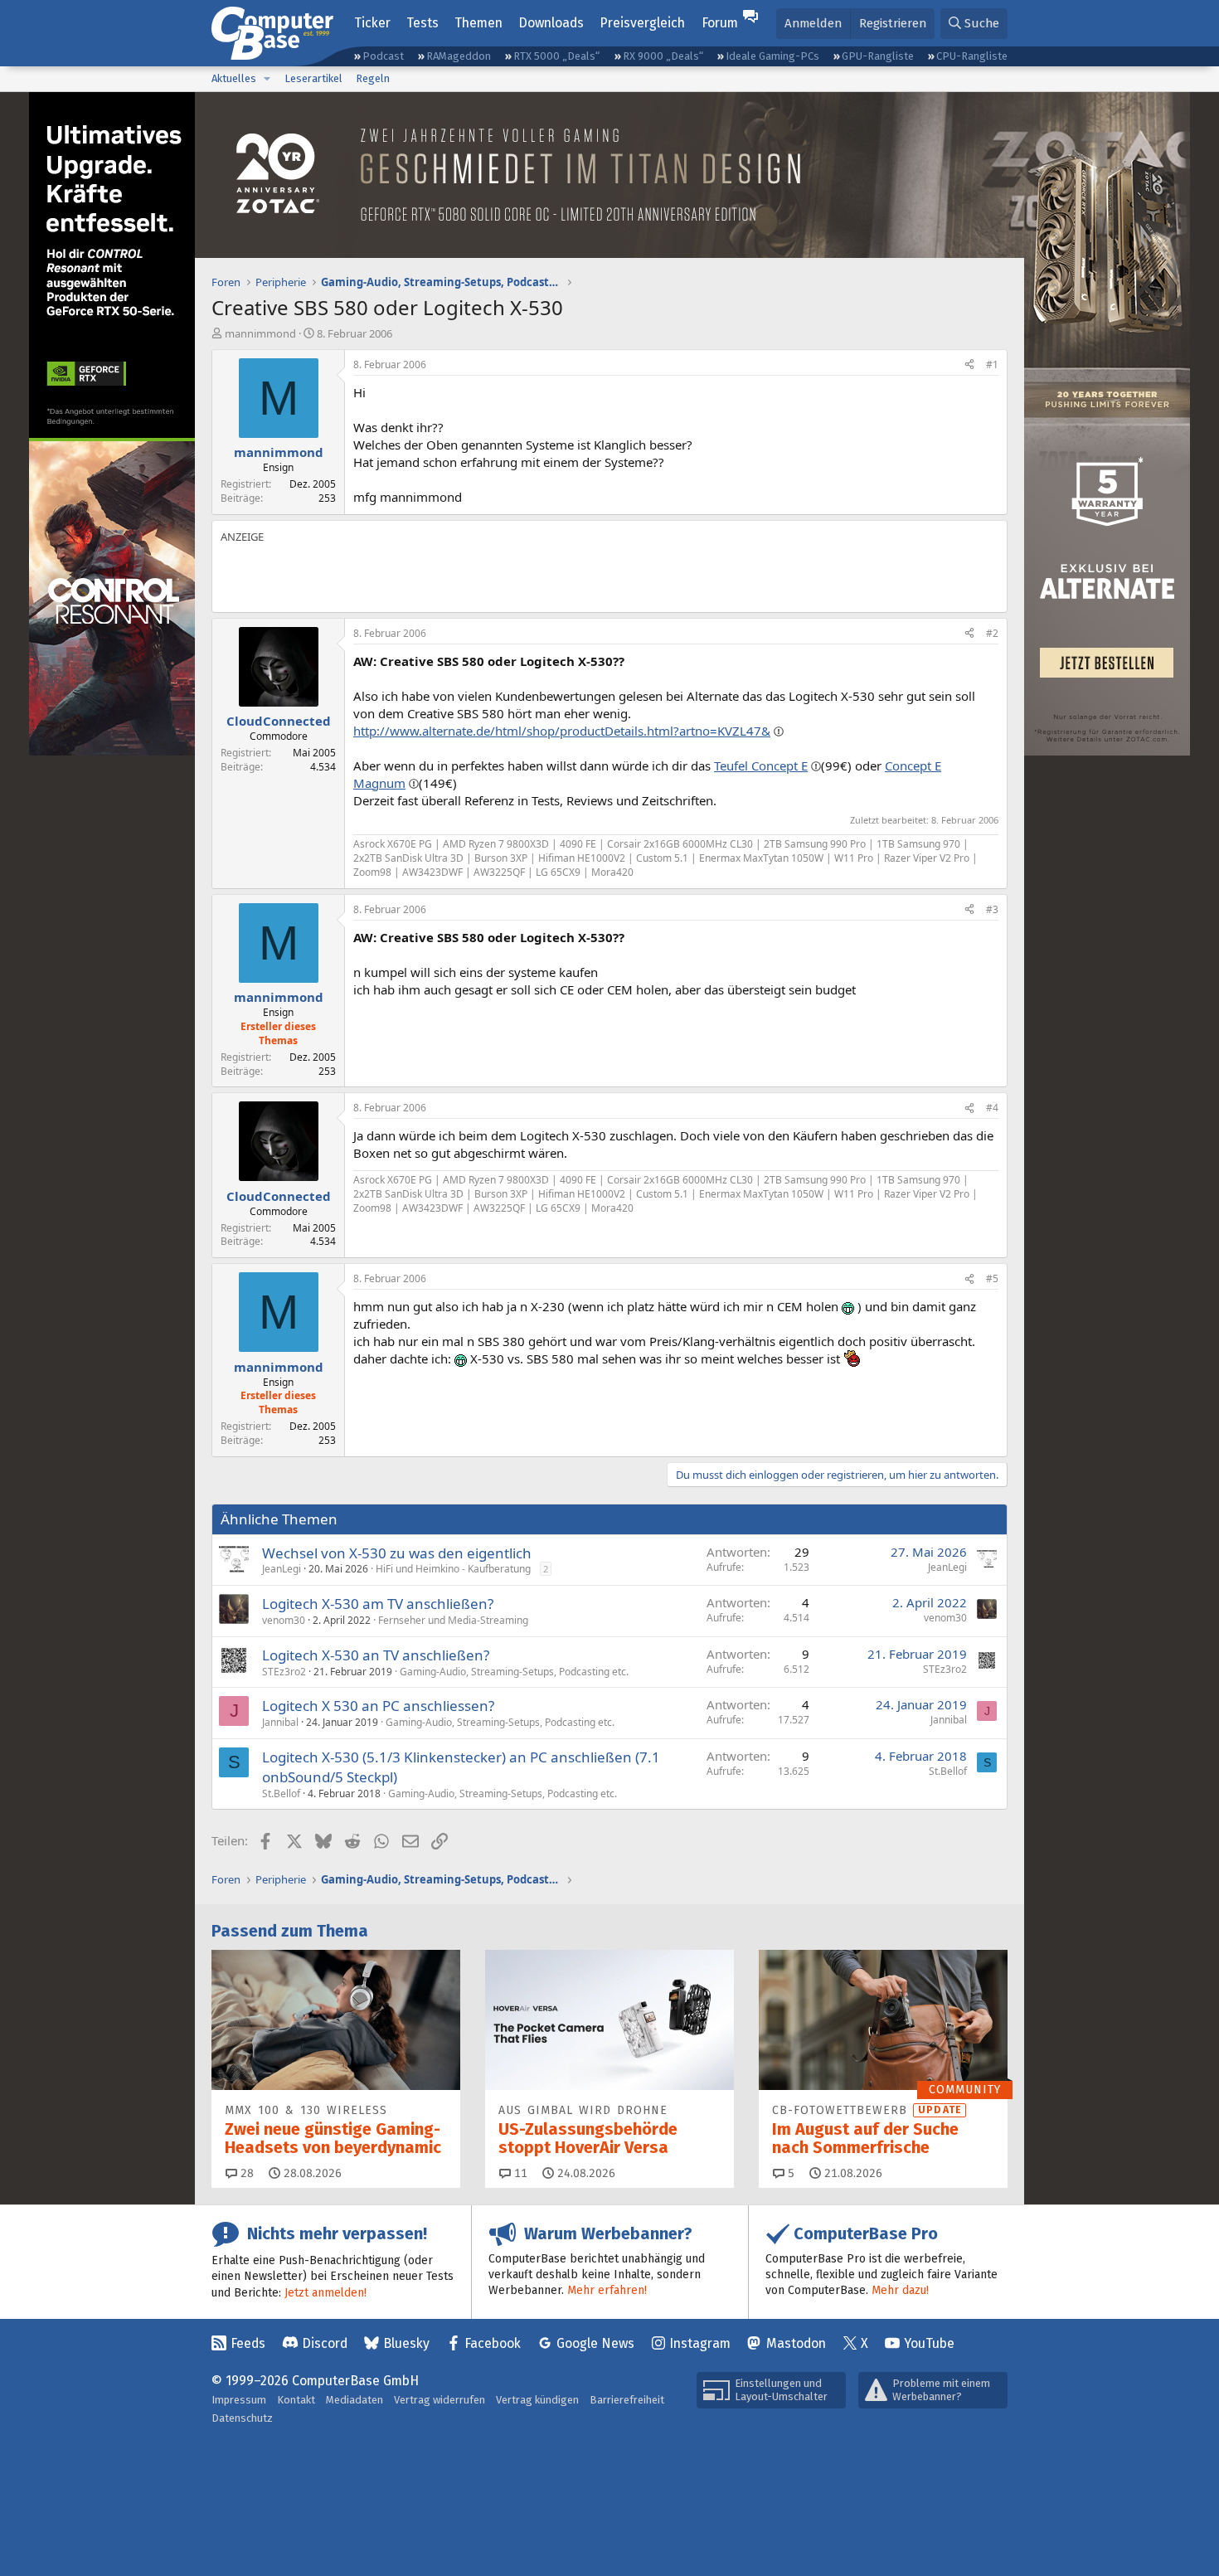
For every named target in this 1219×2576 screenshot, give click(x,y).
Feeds (248, 2343)
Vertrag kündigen (537, 2400)
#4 (992, 1108)
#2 (992, 633)
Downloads (551, 23)
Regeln (373, 78)
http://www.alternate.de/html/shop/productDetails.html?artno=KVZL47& (562, 731)
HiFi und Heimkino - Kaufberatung (453, 1569)
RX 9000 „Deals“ (663, 56)
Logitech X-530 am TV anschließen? (378, 1604)
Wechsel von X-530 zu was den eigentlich (397, 1553)
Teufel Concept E (761, 766)
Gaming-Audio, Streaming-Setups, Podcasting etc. (514, 1672)
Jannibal (280, 1722)
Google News (595, 2343)
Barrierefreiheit (627, 2400)
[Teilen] (969, 365)
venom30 (284, 1620)
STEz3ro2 (284, 1672)
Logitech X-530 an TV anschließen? (376, 1655)
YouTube (929, 2343)
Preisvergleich (642, 23)
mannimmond (260, 333)
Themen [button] (478, 23)
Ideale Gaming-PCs (772, 56)
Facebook (493, 2343)
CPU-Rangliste (972, 56)
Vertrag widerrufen (440, 2400)
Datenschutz (242, 2418)
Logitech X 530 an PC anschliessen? (378, 1706)
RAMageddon (459, 56)
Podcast (383, 56)
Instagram (700, 2343)
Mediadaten (355, 2400)
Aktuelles (234, 78)
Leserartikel (313, 78)
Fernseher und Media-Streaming (453, 1620)
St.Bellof (281, 1793)
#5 (992, 1278)
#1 (992, 365)
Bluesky (406, 2343)
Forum (720, 23)
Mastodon (796, 2343)
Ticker (372, 23)
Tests (423, 23)
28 (245, 2173)
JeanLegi (282, 1569)
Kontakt (296, 2400)
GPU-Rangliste (878, 56)
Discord (325, 2343)
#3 (992, 909)
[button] (267, 79)
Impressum (239, 2400)
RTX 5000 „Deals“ (556, 56)
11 (519, 2173)
